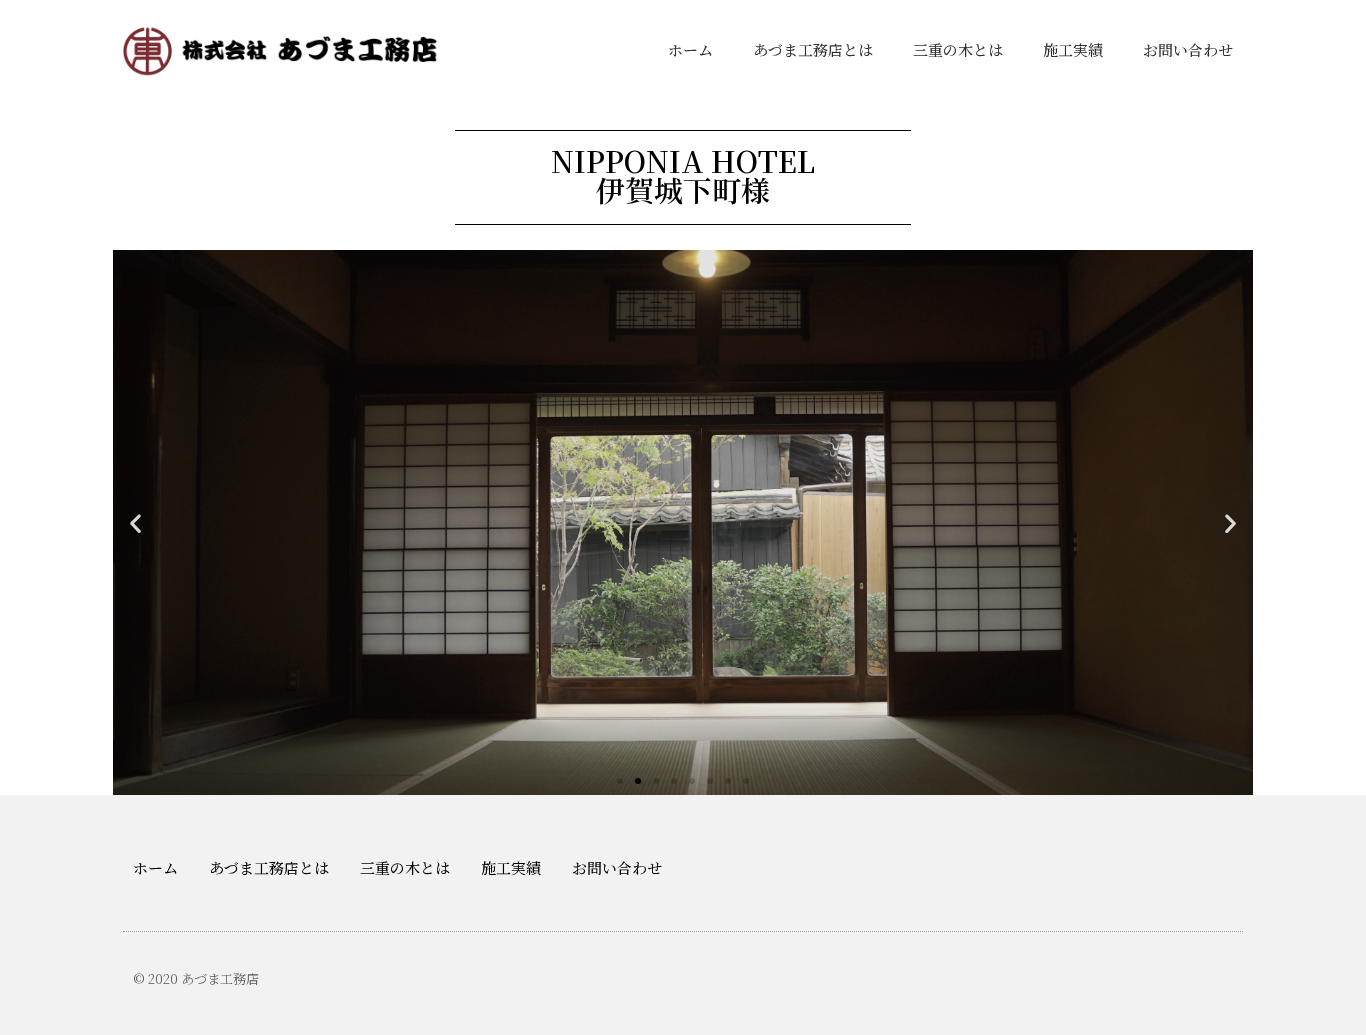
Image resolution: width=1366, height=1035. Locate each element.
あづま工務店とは (813, 49)
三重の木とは (958, 49)
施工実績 (1073, 49)
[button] (620, 781)
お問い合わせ (1188, 49)
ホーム (690, 49)
